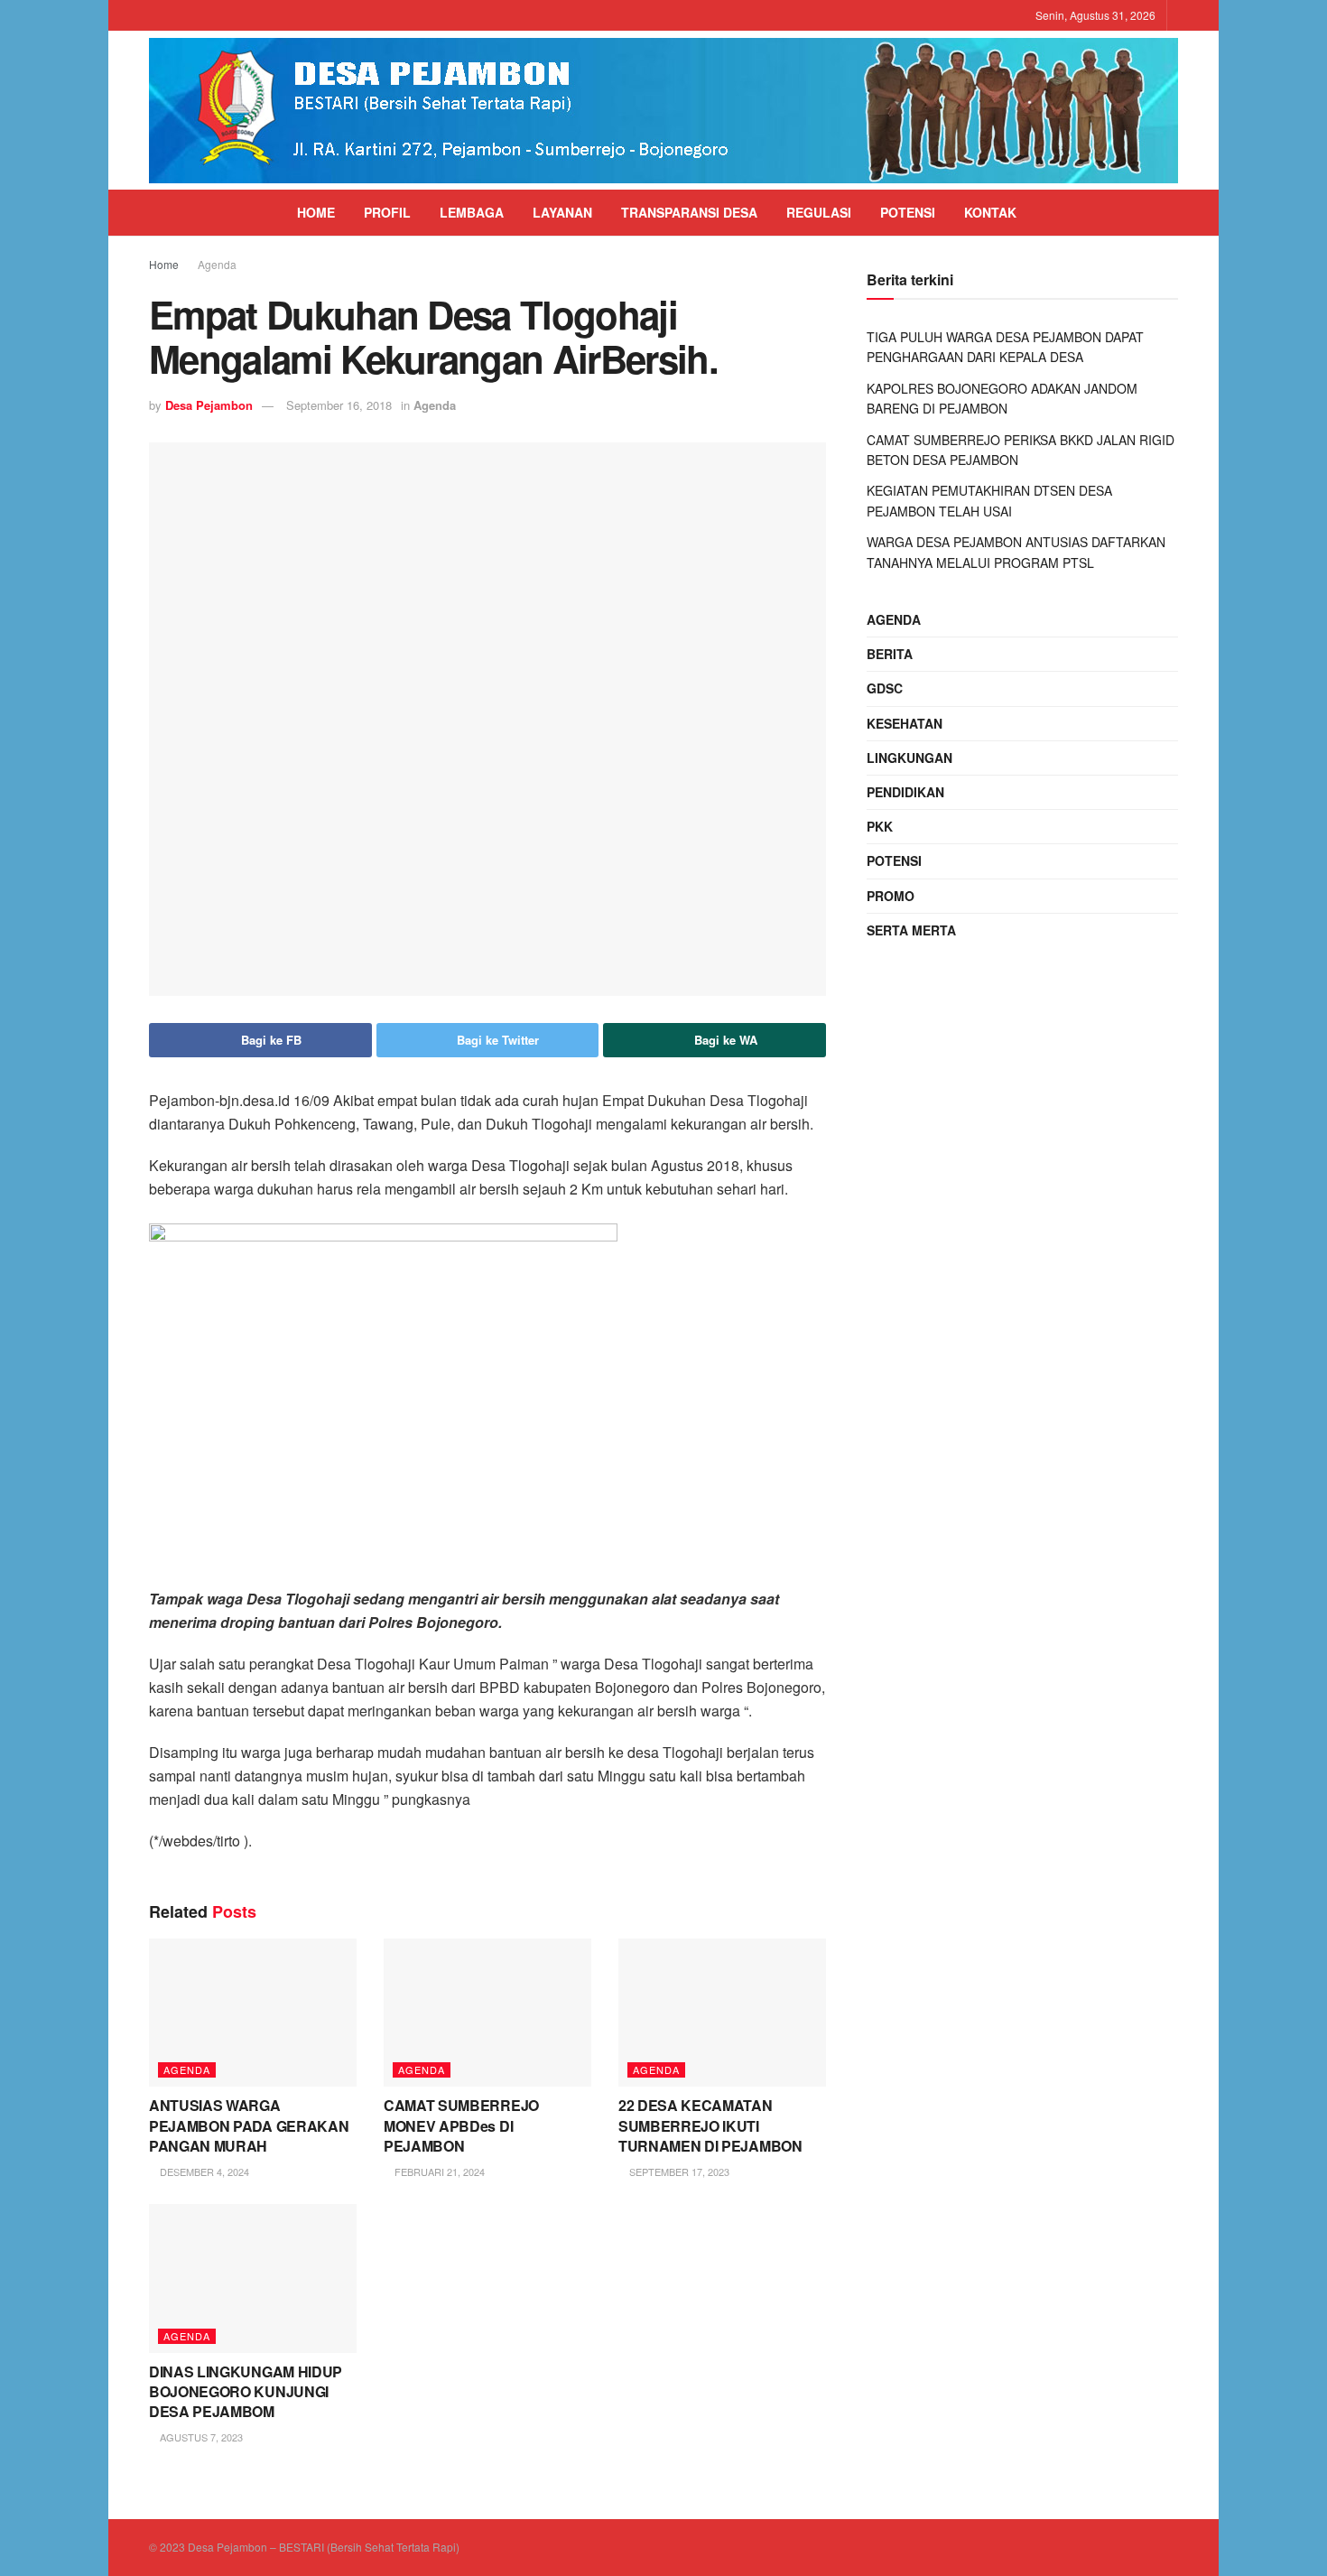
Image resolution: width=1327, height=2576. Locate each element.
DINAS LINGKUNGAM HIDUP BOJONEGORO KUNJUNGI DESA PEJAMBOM (246, 2392)
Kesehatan (905, 723)
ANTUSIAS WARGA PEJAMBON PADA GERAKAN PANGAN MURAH (249, 2125)
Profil (387, 212)
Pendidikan (905, 792)
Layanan (562, 212)
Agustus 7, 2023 (200, 2437)
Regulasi (819, 212)
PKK (880, 826)
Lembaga (472, 212)
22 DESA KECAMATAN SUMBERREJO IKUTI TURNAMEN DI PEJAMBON (710, 2125)
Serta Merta (911, 930)
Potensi (908, 212)
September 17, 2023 (678, 2171)
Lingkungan (909, 758)
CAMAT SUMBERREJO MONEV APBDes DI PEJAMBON (461, 2125)
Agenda (217, 264)
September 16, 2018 (339, 405)
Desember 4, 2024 (203, 2171)
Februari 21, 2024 (438, 2171)
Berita (890, 654)
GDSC (885, 688)
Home (316, 212)
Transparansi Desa (689, 212)
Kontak (990, 212)
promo (891, 896)
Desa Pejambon (209, 405)
